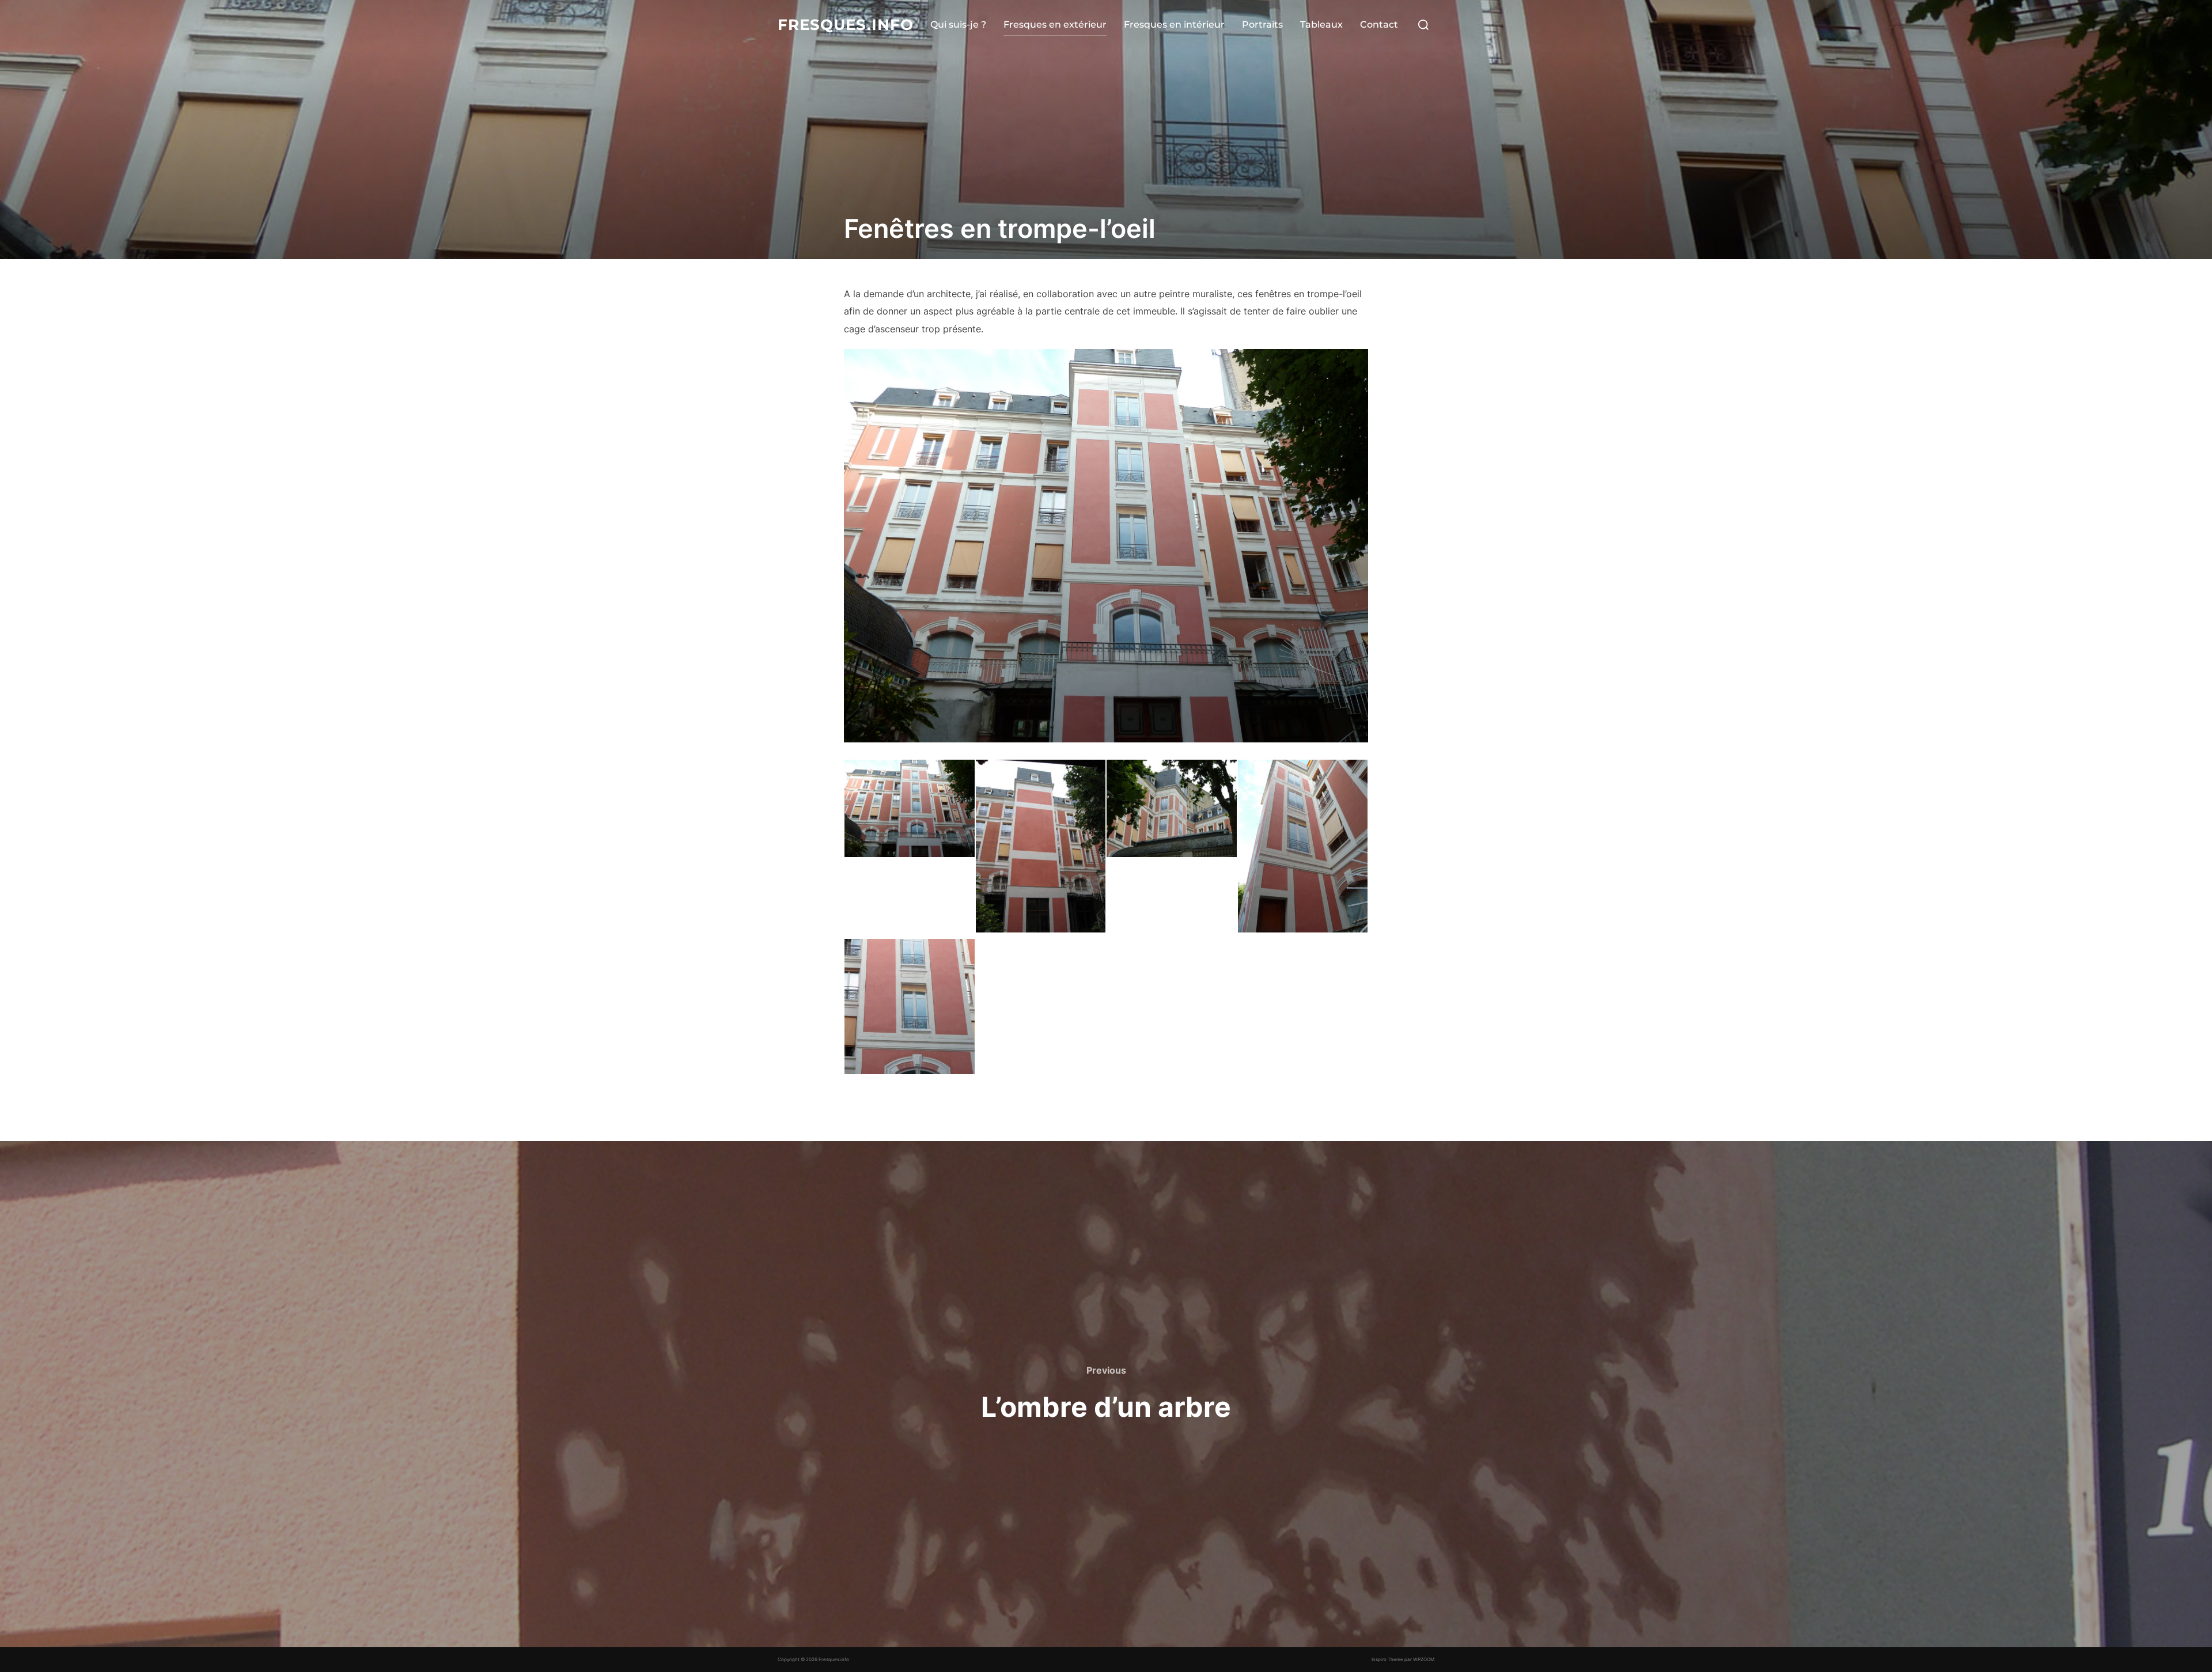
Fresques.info (846, 25)
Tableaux (1321, 24)
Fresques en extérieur (1055, 24)
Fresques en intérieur (1174, 24)
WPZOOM (1424, 1659)
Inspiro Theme (1387, 1659)
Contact (1379, 24)
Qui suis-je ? (958, 24)
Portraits (1262, 24)
